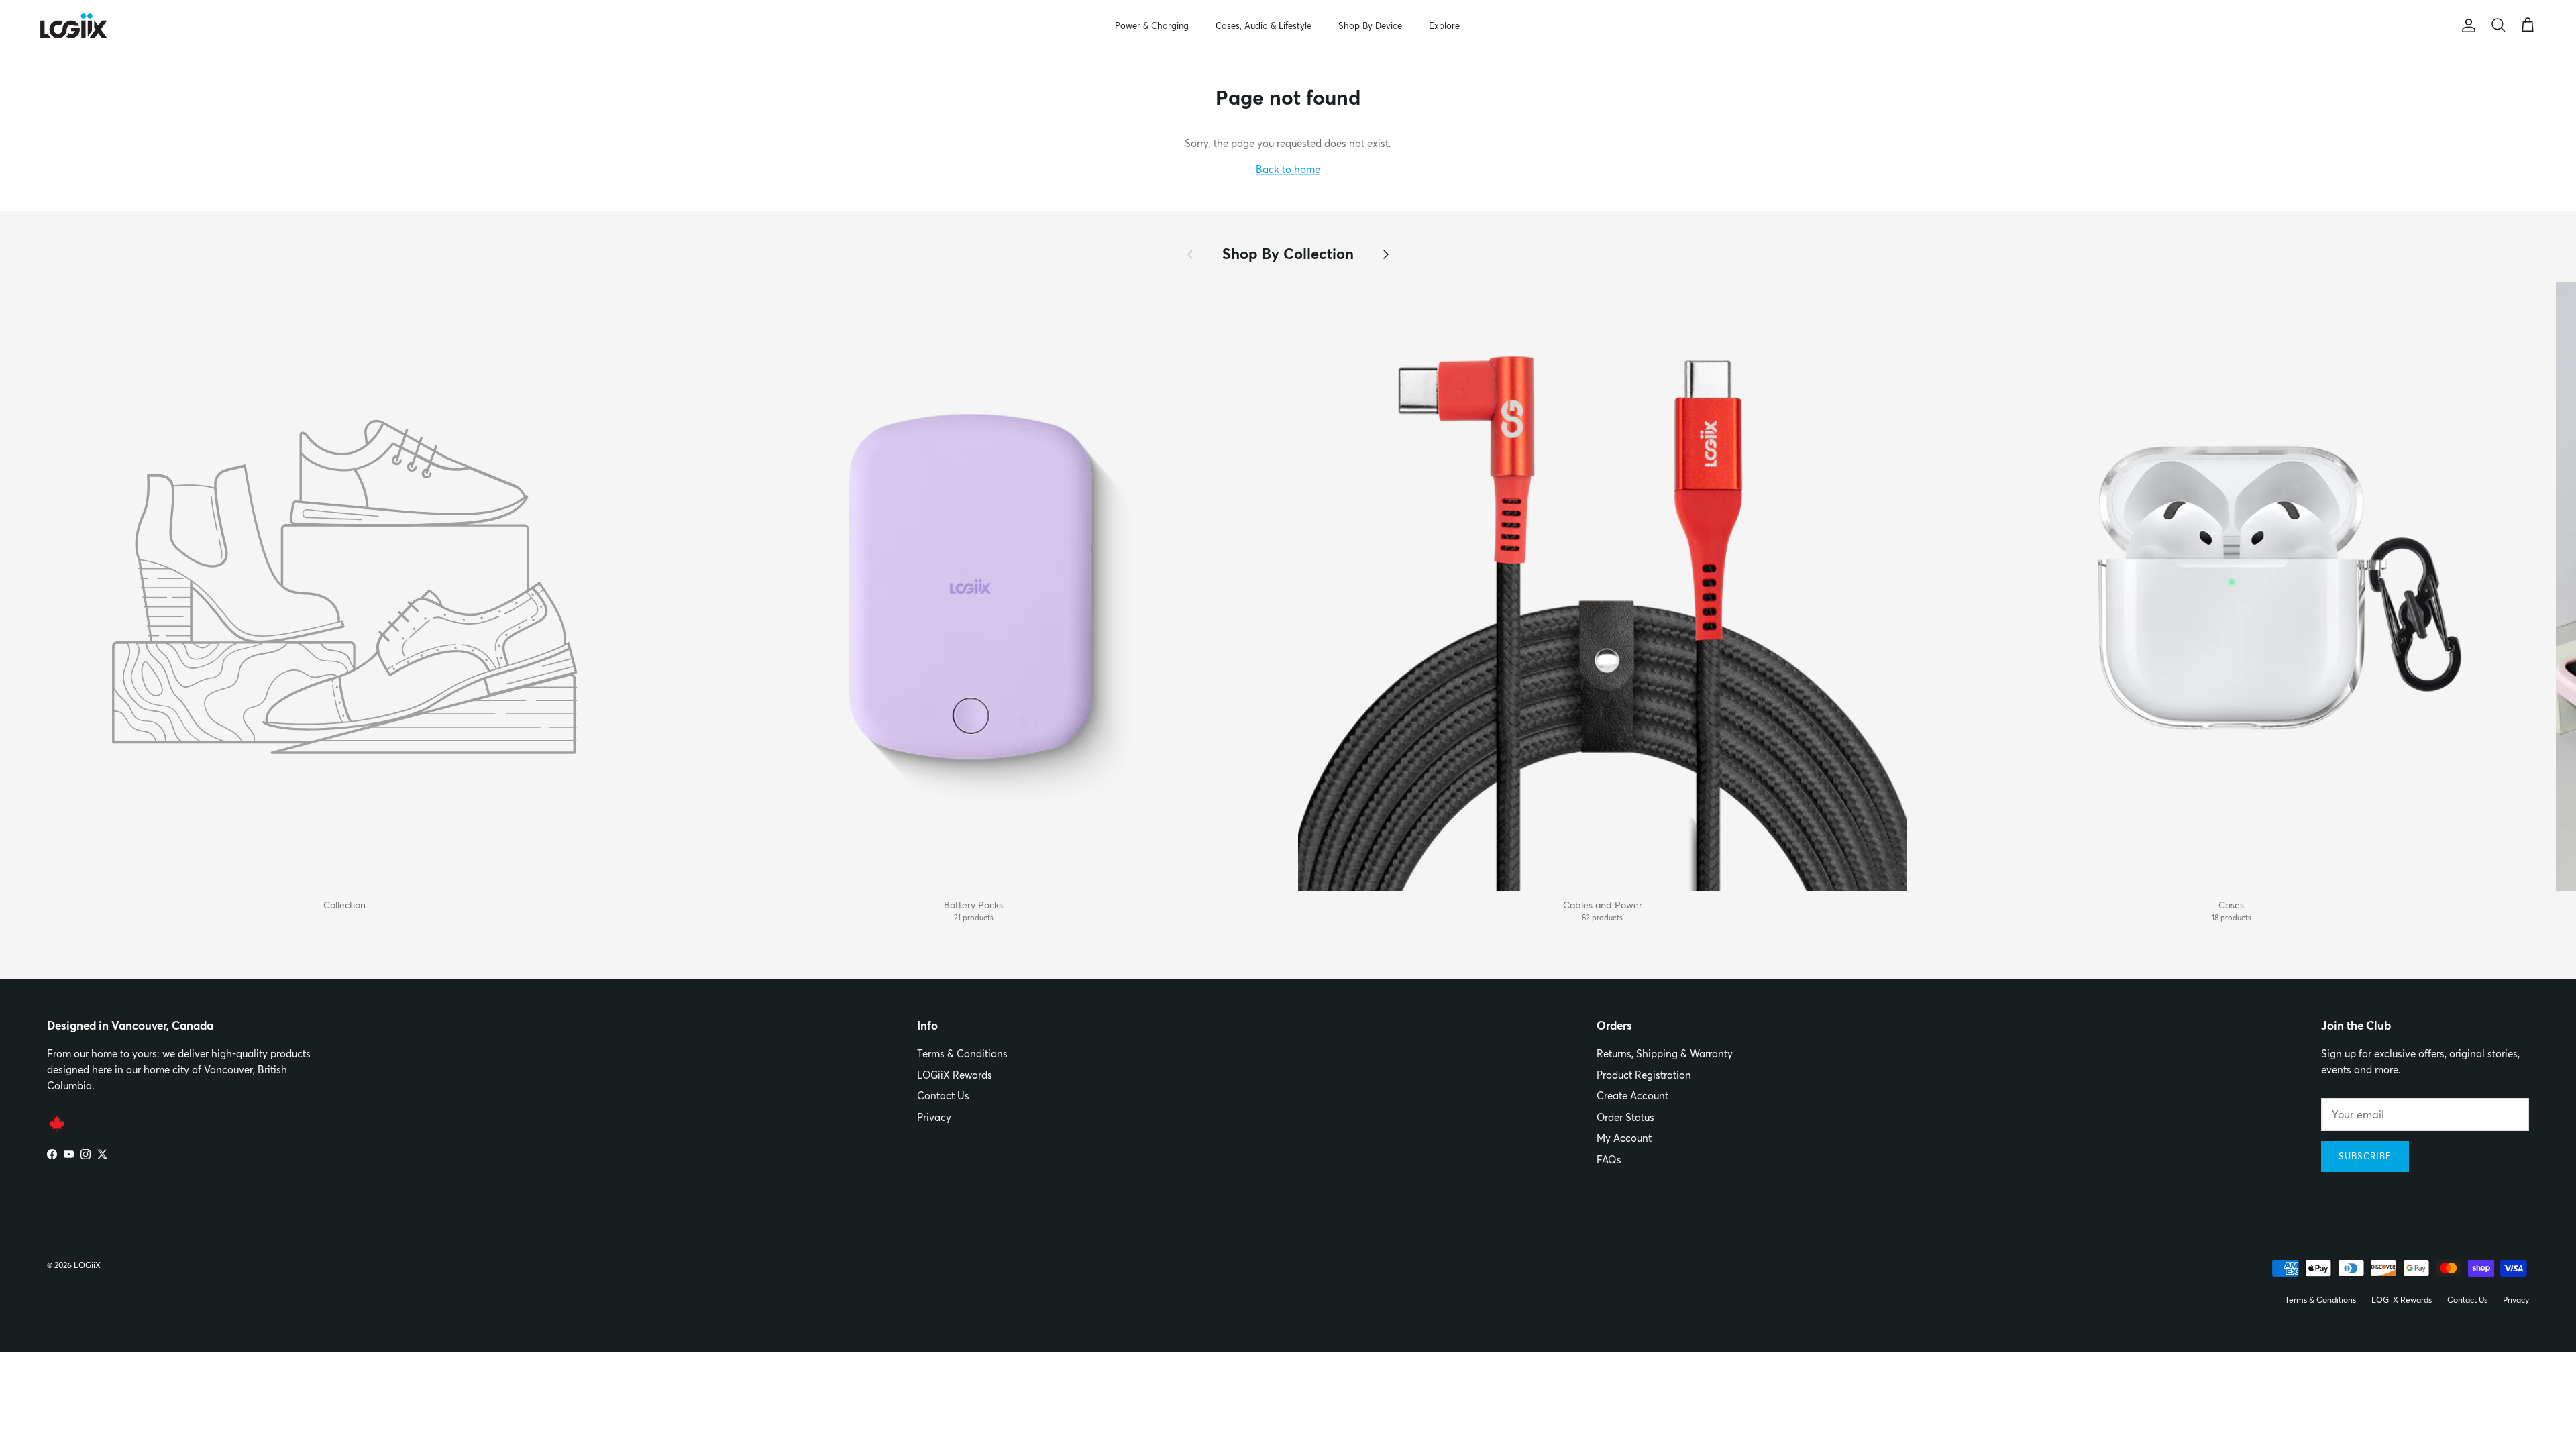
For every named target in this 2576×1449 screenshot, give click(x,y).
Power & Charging (1152, 25)
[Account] (2466, 25)
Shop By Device (1370, 25)
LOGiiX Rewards (955, 1075)
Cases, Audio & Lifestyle (1264, 25)
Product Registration (1644, 1075)
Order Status (1625, 1117)
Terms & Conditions (962, 1054)
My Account (1624, 1138)
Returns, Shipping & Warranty (1665, 1054)
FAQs (1609, 1160)
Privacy (934, 1117)
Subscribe (2365, 1156)
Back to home (1288, 169)
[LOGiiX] (74, 26)
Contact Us (943, 1096)
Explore (1444, 25)
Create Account (1632, 1096)
